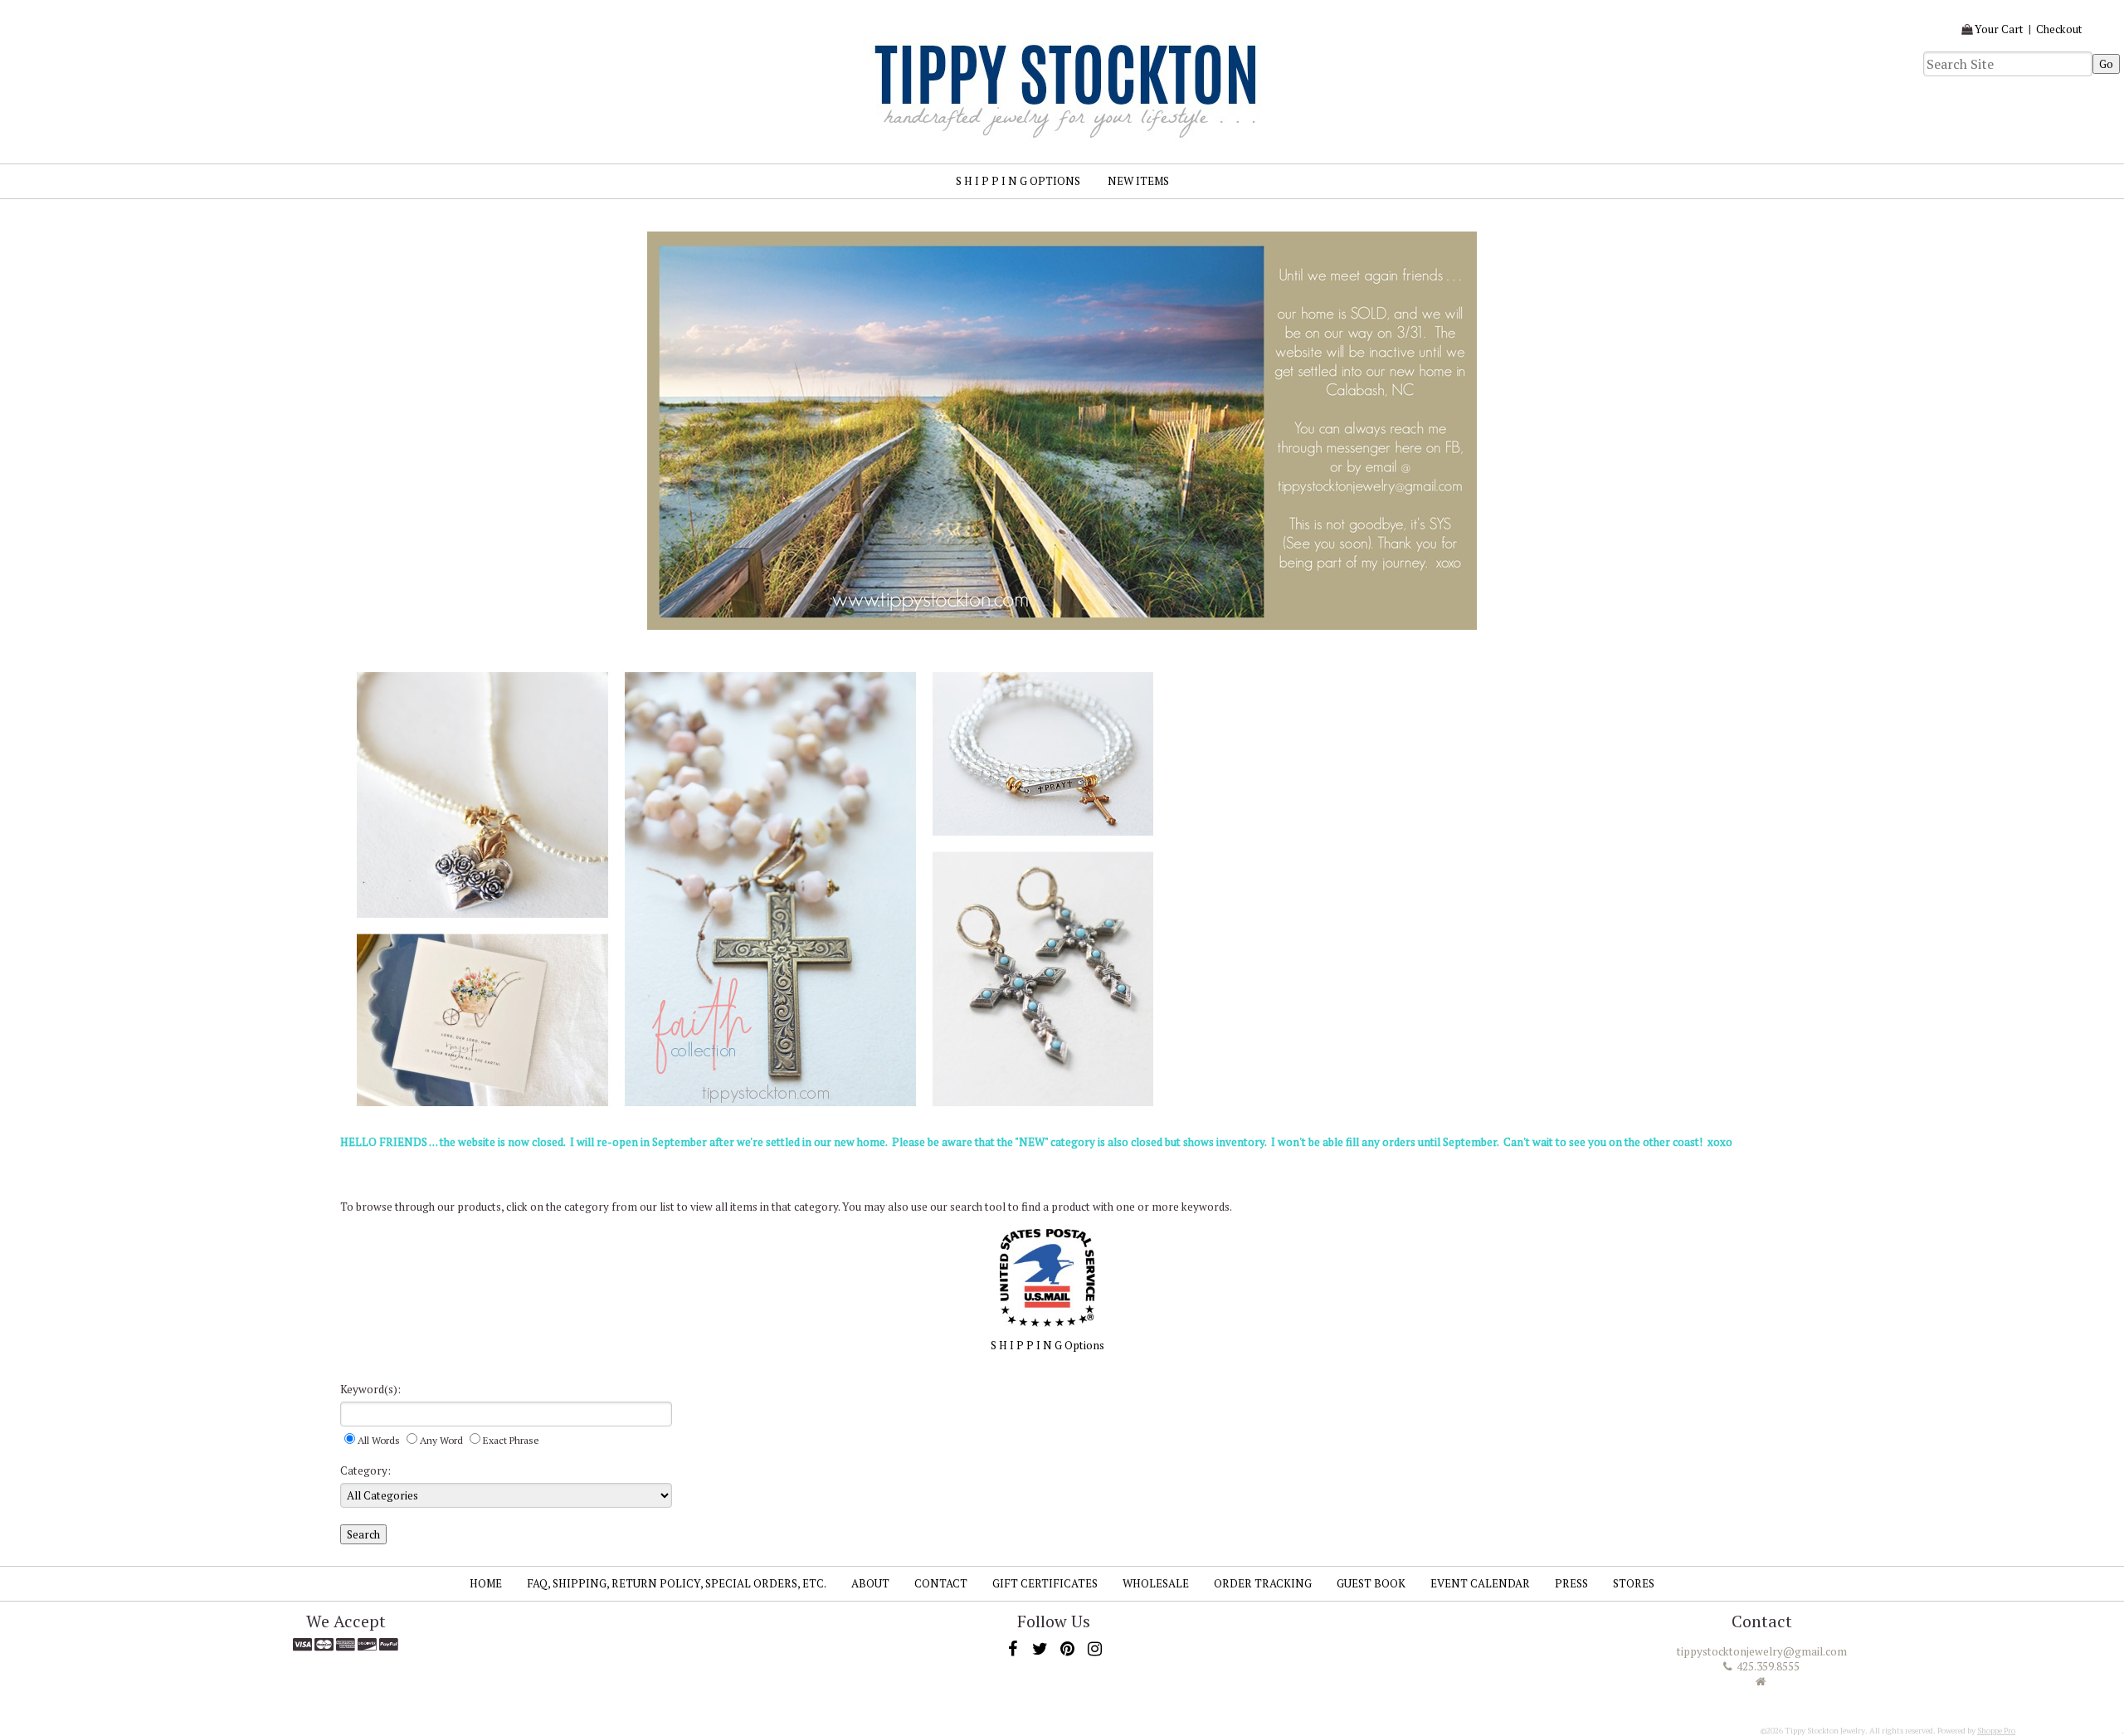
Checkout (2059, 29)
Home (486, 1583)
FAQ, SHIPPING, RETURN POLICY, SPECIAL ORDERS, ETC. (677, 1583)
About (870, 1583)
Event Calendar (1480, 1583)
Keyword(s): (370, 1389)
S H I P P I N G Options (1018, 181)
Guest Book (1371, 1583)
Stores (1634, 1583)
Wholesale (1156, 1583)
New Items (1138, 181)
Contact (941, 1583)
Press (1571, 1583)
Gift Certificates (1045, 1583)
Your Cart (1999, 29)
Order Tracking (1263, 1583)
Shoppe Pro (1996, 1731)
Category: (365, 1470)
